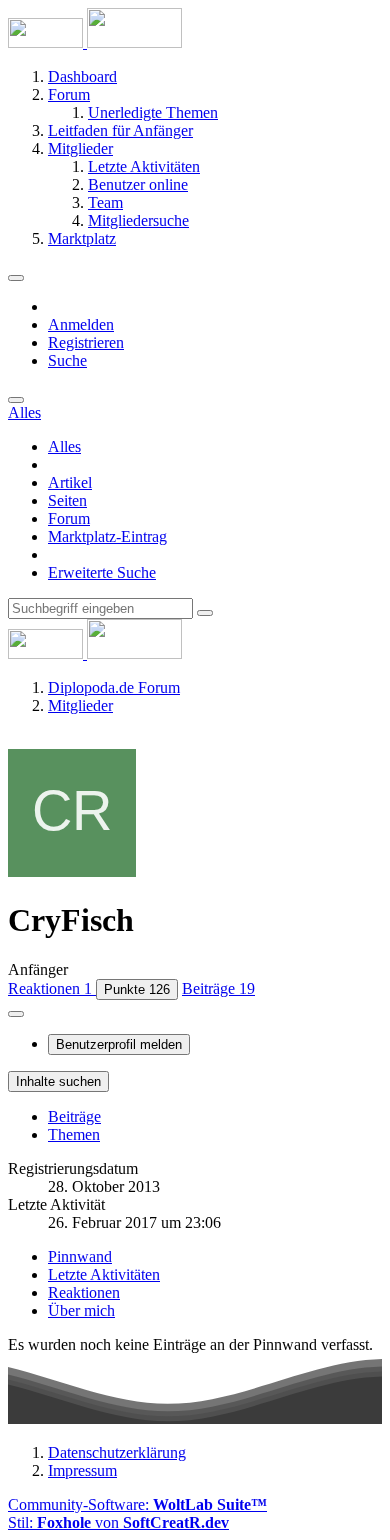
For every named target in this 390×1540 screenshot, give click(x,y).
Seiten (67, 500)
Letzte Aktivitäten (104, 1274)
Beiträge (74, 1116)
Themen (74, 1134)
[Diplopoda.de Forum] (95, 42)
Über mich (81, 1310)
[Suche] (16, 400)
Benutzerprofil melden (119, 1044)
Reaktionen (84, 1292)
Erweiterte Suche (102, 572)
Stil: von (118, 1522)
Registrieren (86, 342)
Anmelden (81, 324)
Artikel (70, 482)
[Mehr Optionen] (16, 1014)
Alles (64, 446)
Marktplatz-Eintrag (107, 536)
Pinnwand (80, 1256)
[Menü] (16, 278)
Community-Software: (137, 1504)
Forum (69, 518)
